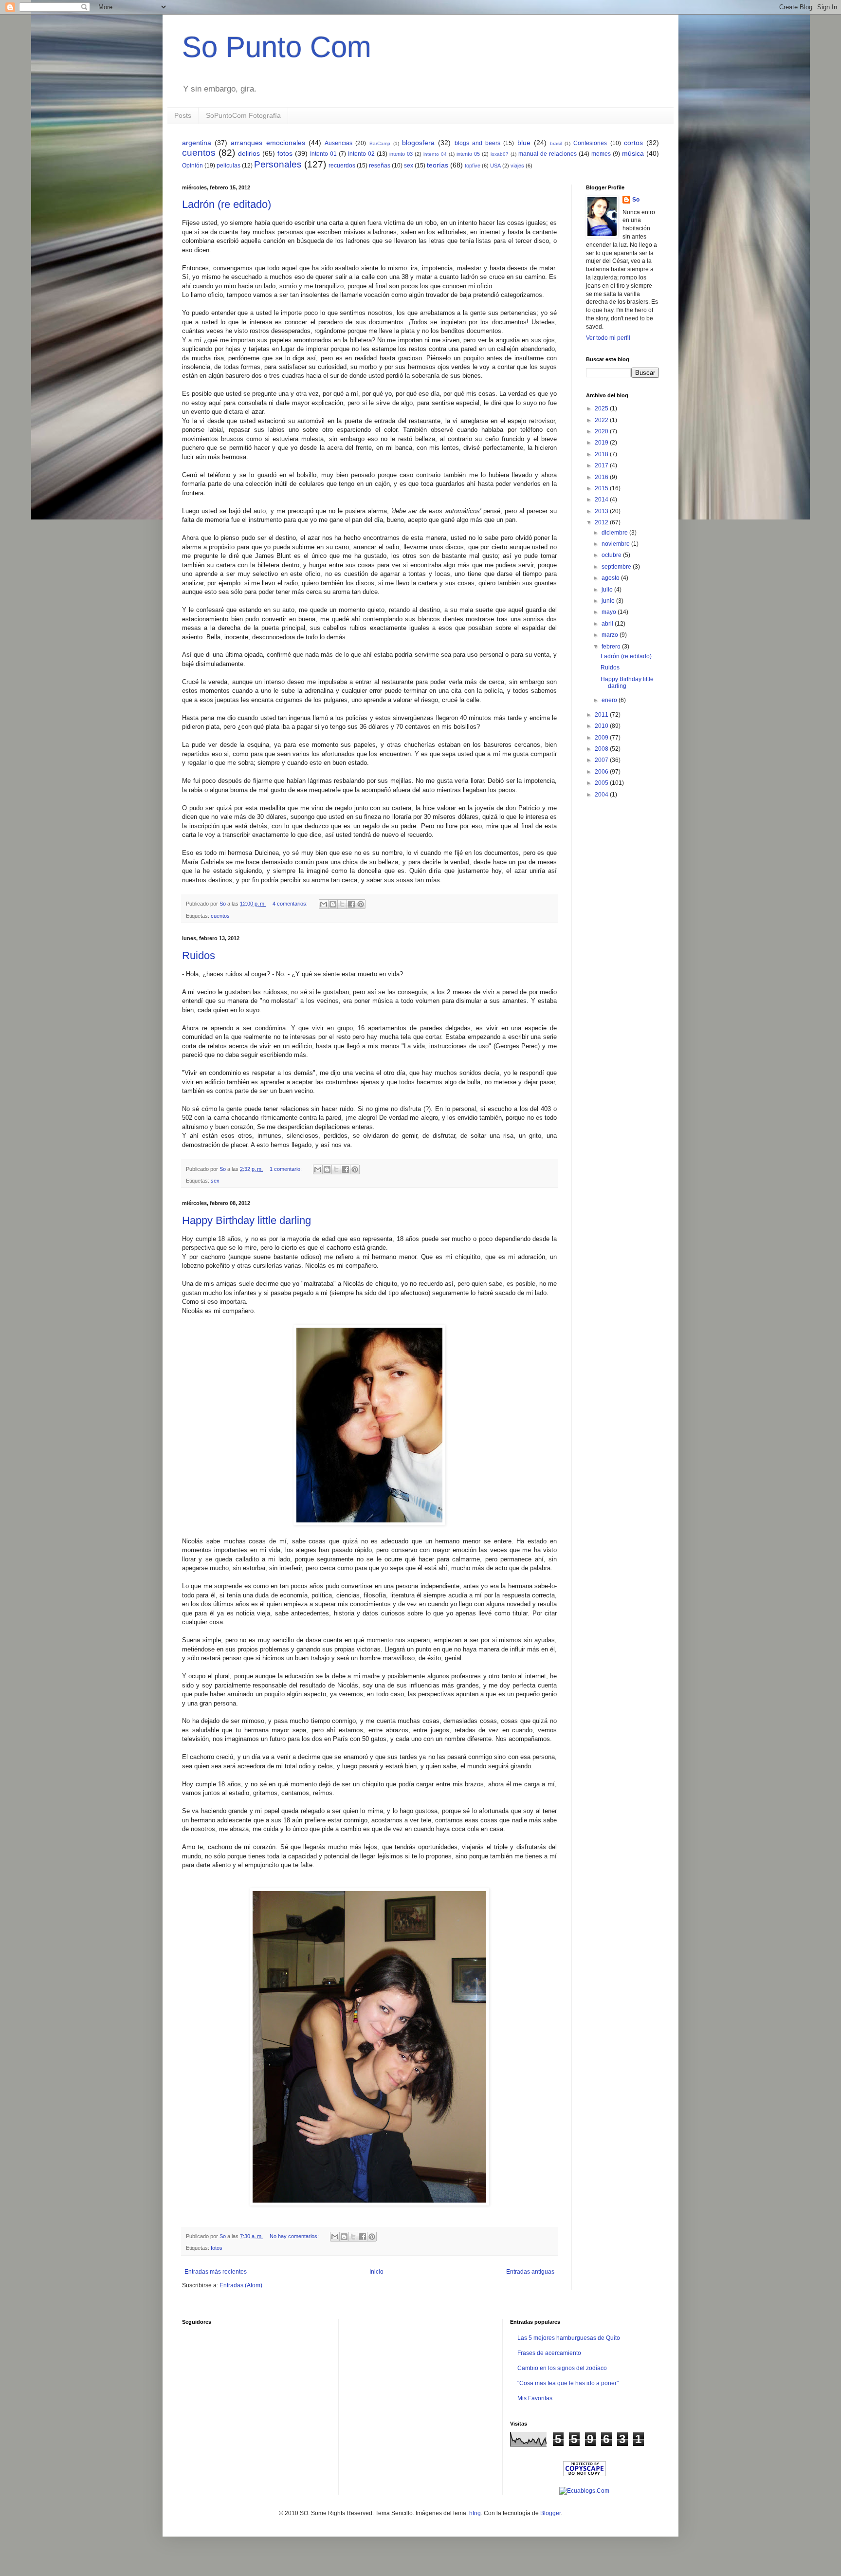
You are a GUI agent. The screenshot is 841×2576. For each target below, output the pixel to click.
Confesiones (590, 143)
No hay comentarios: (295, 2236)
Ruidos (199, 955)
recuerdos (342, 166)
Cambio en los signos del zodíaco (562, 2368)
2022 (602, 420)
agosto (611, 578)
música (633, 153)
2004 (602, 795)
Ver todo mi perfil (608, 338)
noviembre (616, 544)
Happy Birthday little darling (247, 1220)
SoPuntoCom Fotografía (243, 115)
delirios (249, 153)
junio (609, 601)
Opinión (192, 166)
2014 (602, 500)
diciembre (615, 533)
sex (409, 166)
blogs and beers (477, 143)
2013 (602, 511)
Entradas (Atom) (241, 2285)
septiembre (617, 567)
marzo (611, 635)
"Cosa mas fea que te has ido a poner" (568, 2383)
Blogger (550, 2513)
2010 (602, 726)
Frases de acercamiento (549, 2353)
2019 (602, 443)
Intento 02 (361, 154)
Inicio (376, 2272)
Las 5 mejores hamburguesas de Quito (569, 2338)
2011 (602, 715)
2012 (602, 522)
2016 (602, 477)
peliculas (229, 166)
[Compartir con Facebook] (351, 904)
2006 (602, 772)
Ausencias (338, 143)
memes (601, 154)
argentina (197, 143)
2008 (602, 749)
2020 (602, 431)
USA (495, 166)
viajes (517, 166)
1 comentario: (286, 1169)
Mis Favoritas (535, 2398)
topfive (473, 166)
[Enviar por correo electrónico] (324, 904)
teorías (438, 165)
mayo (610, 612)
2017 (602, 465)
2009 (602, 738)
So (636, 200)
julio (608, 590)
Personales (278, 164)
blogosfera (418, 143)
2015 (602, 488)
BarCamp (380, 143)
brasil (556, 143)
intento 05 (468, 154)
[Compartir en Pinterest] (361, 904)
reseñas (380, 166)
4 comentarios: (291, 904)
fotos (285, 153)
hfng (475, 2513)
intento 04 (435, 154)
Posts (183, 115)
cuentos (199, 153)
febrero (612, 647)
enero (610, 700)
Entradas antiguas (530, 2272)
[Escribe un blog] (333, 904)
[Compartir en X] (342, 904)
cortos (633, 143)
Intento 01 (323, 154)
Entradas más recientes (216, 2272)
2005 (602, 783)
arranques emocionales (268, 143)
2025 (602, 408)
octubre (612, 555)
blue (524, 143)
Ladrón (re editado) (227, 204)
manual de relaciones (548, 154)
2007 (602, 760)
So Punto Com (277, 47)
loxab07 (500, 154)
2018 (602, 454)
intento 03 (401, 154)
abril (608, 624)
